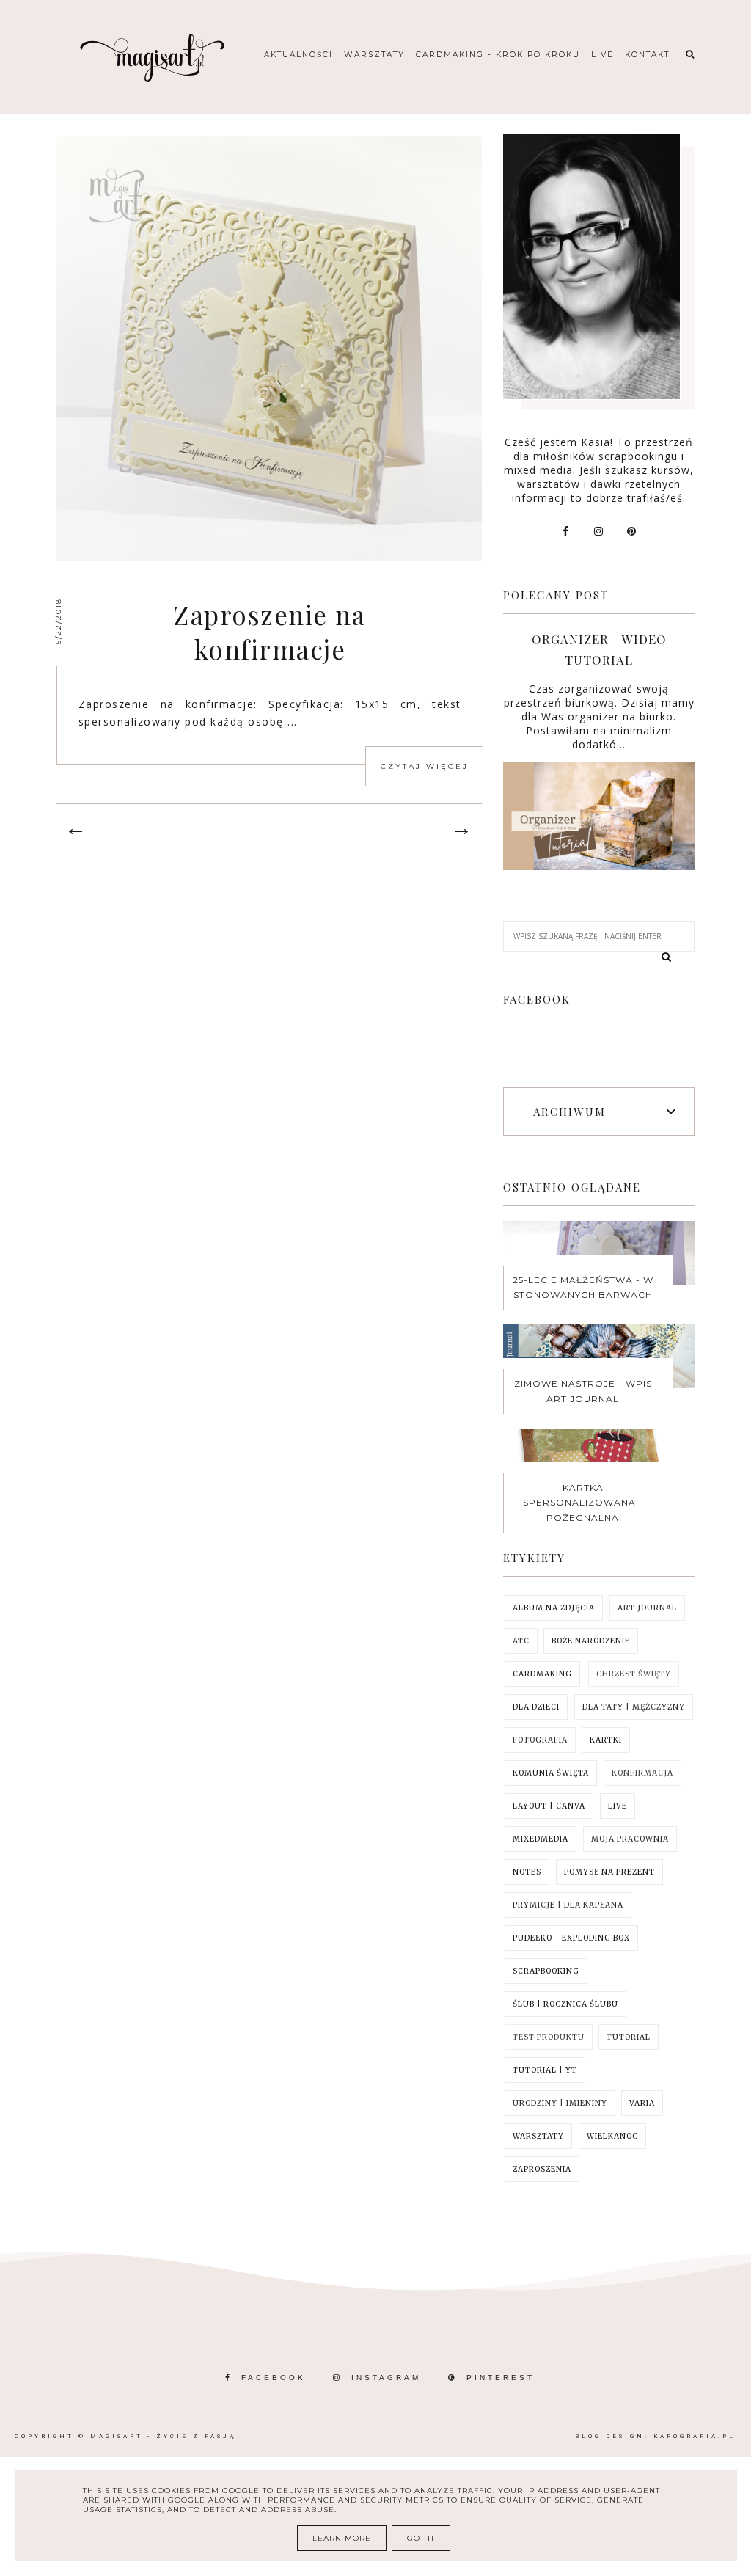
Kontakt (647, 55)
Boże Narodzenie (591, 1641)
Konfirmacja (642, 1773)
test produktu (549, 2037)
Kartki (606, 1740)
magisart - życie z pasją (163, 2436)
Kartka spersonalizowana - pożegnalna (583, 1503)
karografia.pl (695, 2436)
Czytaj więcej (425, 766)
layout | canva (549, 1806)
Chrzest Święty (634, 1674)
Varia (642, 2103)
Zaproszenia (542, 2169)
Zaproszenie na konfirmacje (270, 632)
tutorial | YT (545, 2070)
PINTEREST (501, 2378)
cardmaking (542, 1674)
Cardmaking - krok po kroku (498, 55)
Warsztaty (374, 55)
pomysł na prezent (609, 1872)
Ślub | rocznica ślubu (565, 2004)
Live (602, 55)
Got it (421, 2538)
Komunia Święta (551, 1773)
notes (527, 1872)
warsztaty (538, 2136)
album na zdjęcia (554, 1608)
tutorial (629, 2037)
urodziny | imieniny (560, 2103)
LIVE (618, 1806)
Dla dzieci (536, 1707)
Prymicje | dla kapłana (568, 1905)
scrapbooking (546, 1971)
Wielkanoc (612, 2136)
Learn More (342, 2538)
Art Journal (647, 1608)
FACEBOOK (274, 2378)
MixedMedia (541, 1839)
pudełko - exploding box (571, 1938)
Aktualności (298, 55)
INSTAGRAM (386, 2378)
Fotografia (540, 1740)
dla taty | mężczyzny (634, 1707)
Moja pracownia (630, 1839)
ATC (521, 1641)
